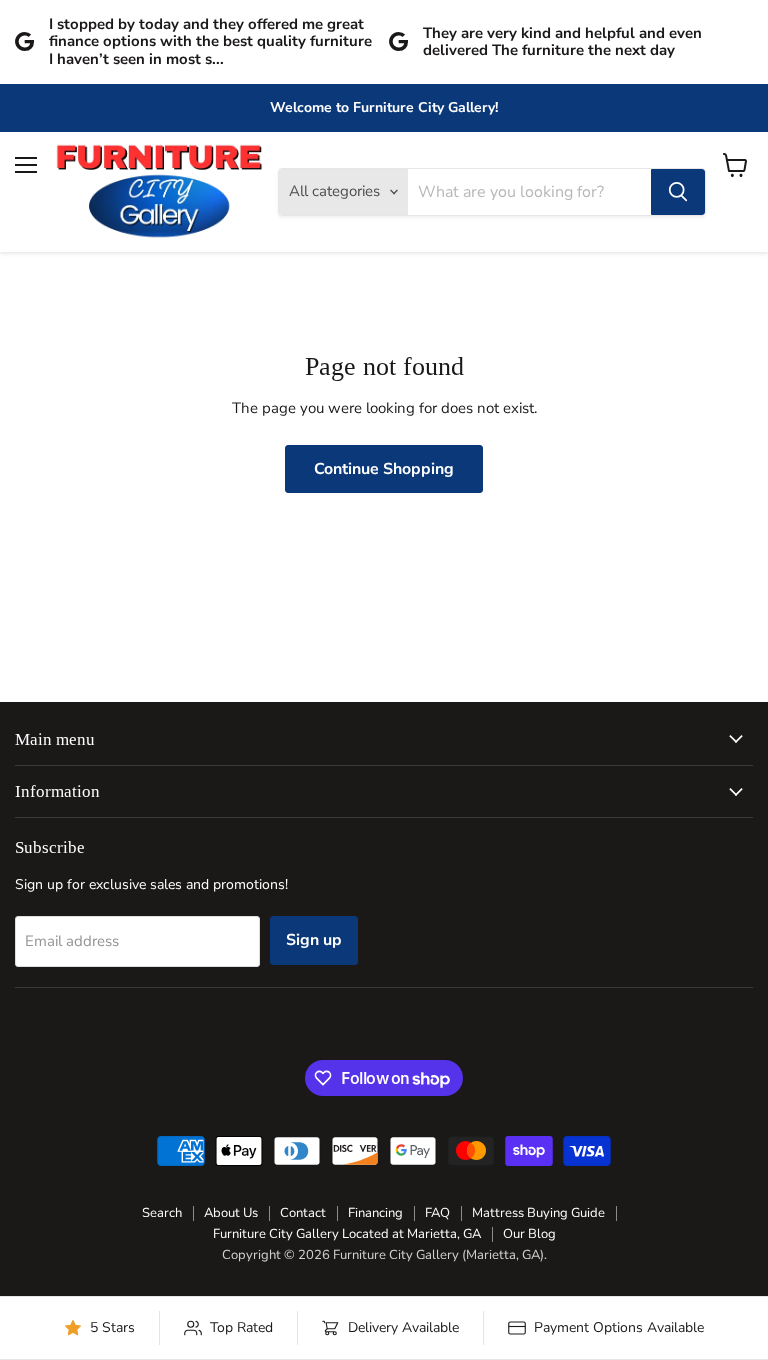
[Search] (678, 192)
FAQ (437, 1213)
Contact (303, 1213)
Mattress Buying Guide (538, 1213)
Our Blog (529, 1234)
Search (162, 1213)
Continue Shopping (384, 469)
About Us (231, 1213)
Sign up (314, 940)
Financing (375, 1213)
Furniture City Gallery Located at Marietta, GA (347, 1234)
